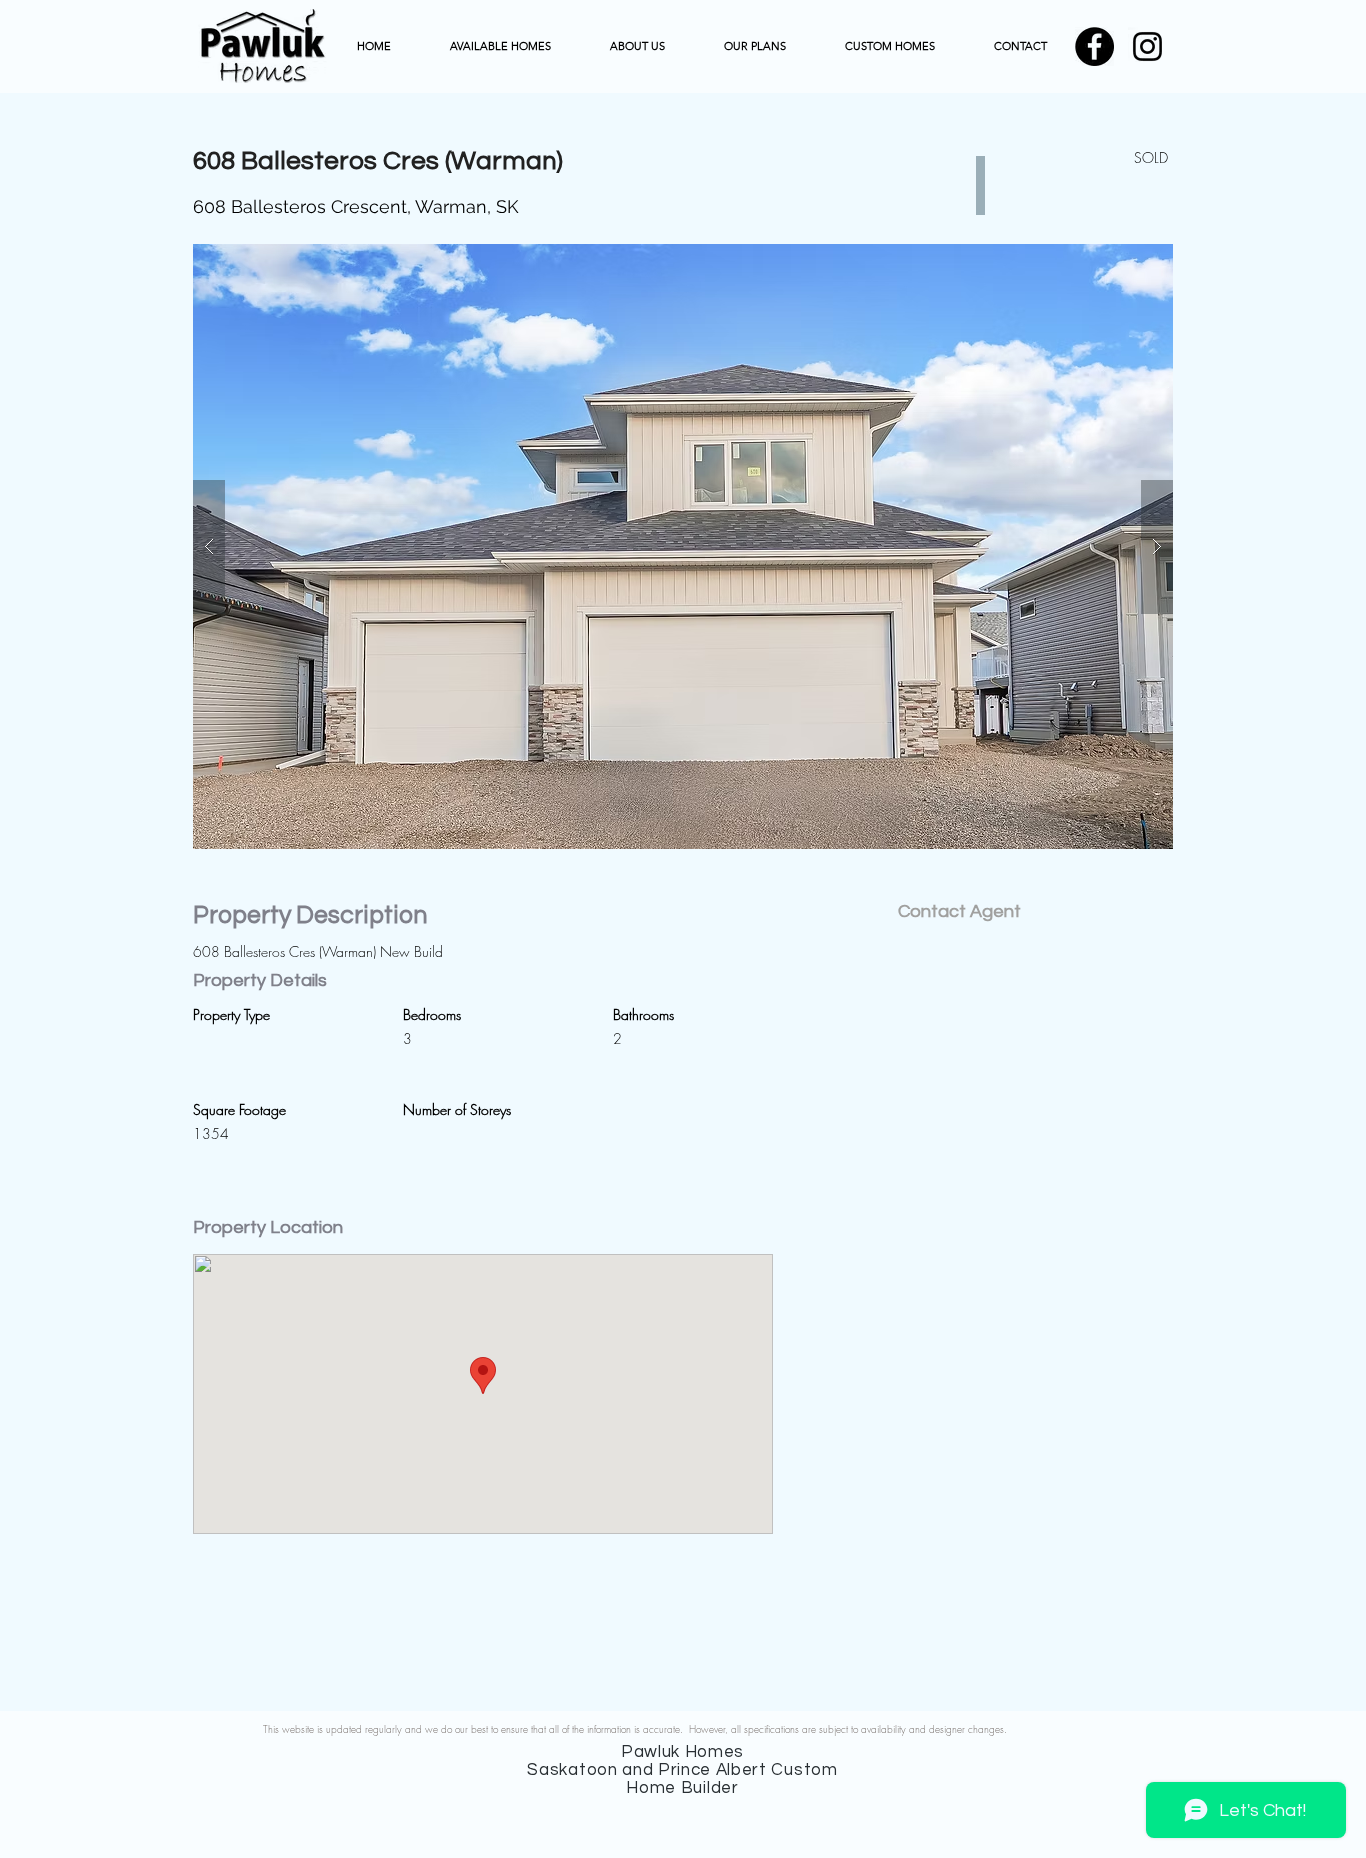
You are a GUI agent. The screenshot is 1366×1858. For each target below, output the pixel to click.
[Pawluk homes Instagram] (1147, 46)
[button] (683, 546)
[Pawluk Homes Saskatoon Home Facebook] (1094, 46)
